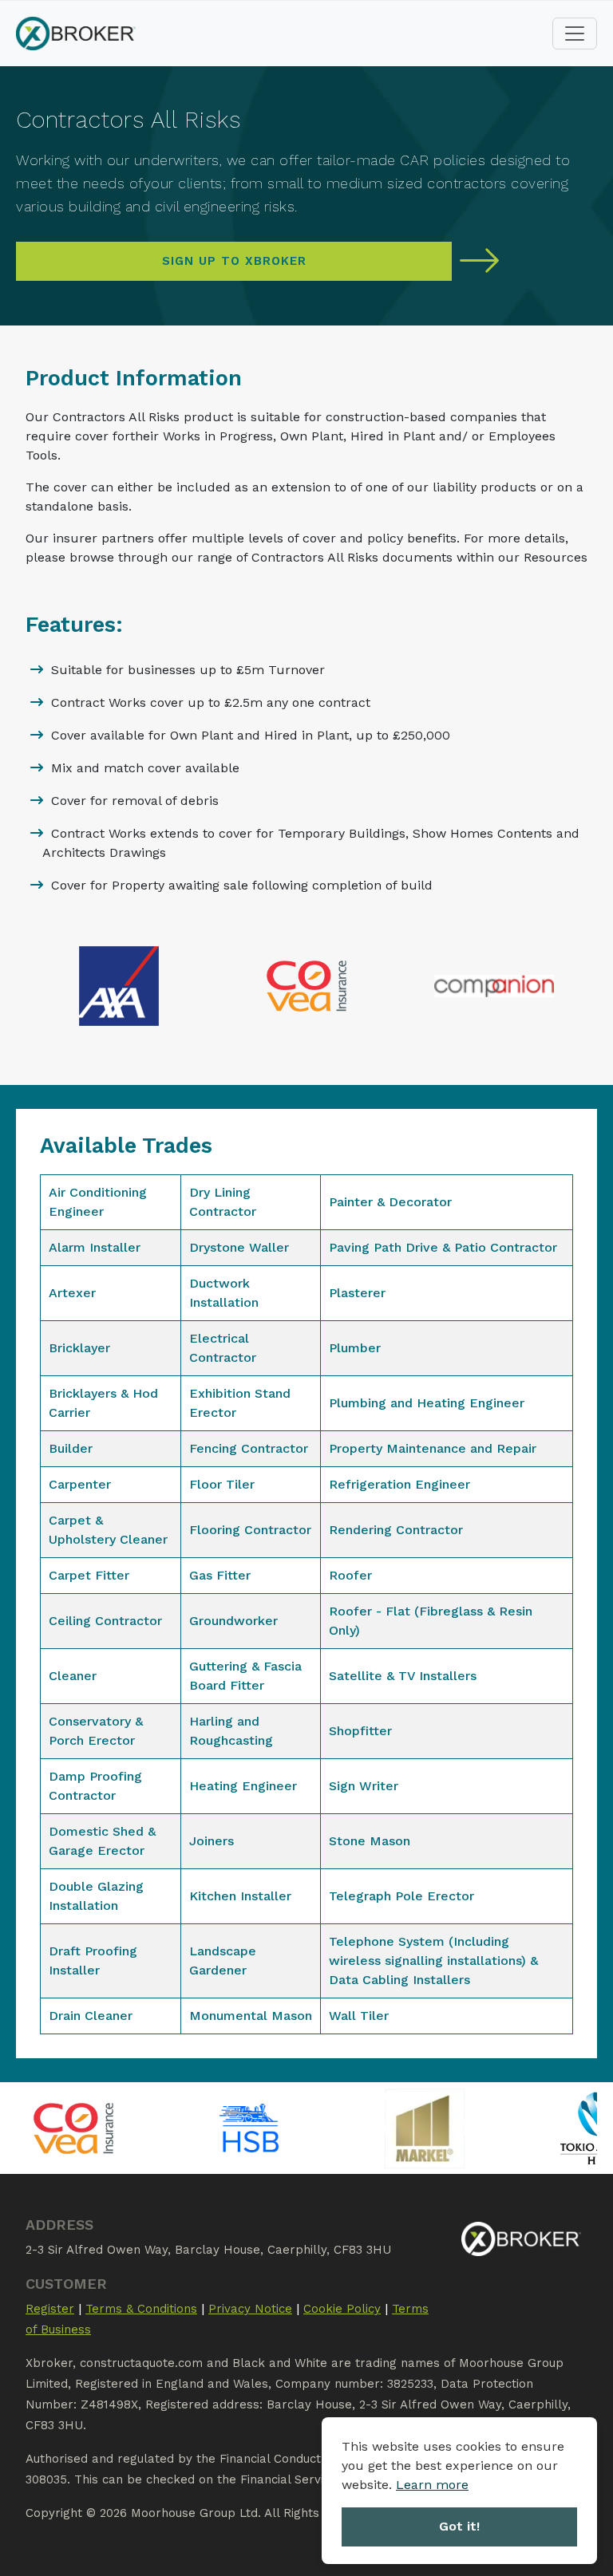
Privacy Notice (250, 2309)
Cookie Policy (342, 2309)
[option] (181, 2128)
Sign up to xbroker (234, 261)
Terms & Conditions (141, 2309)
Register (50, 2309)
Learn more (432, 2485)
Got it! (459, 2526)
